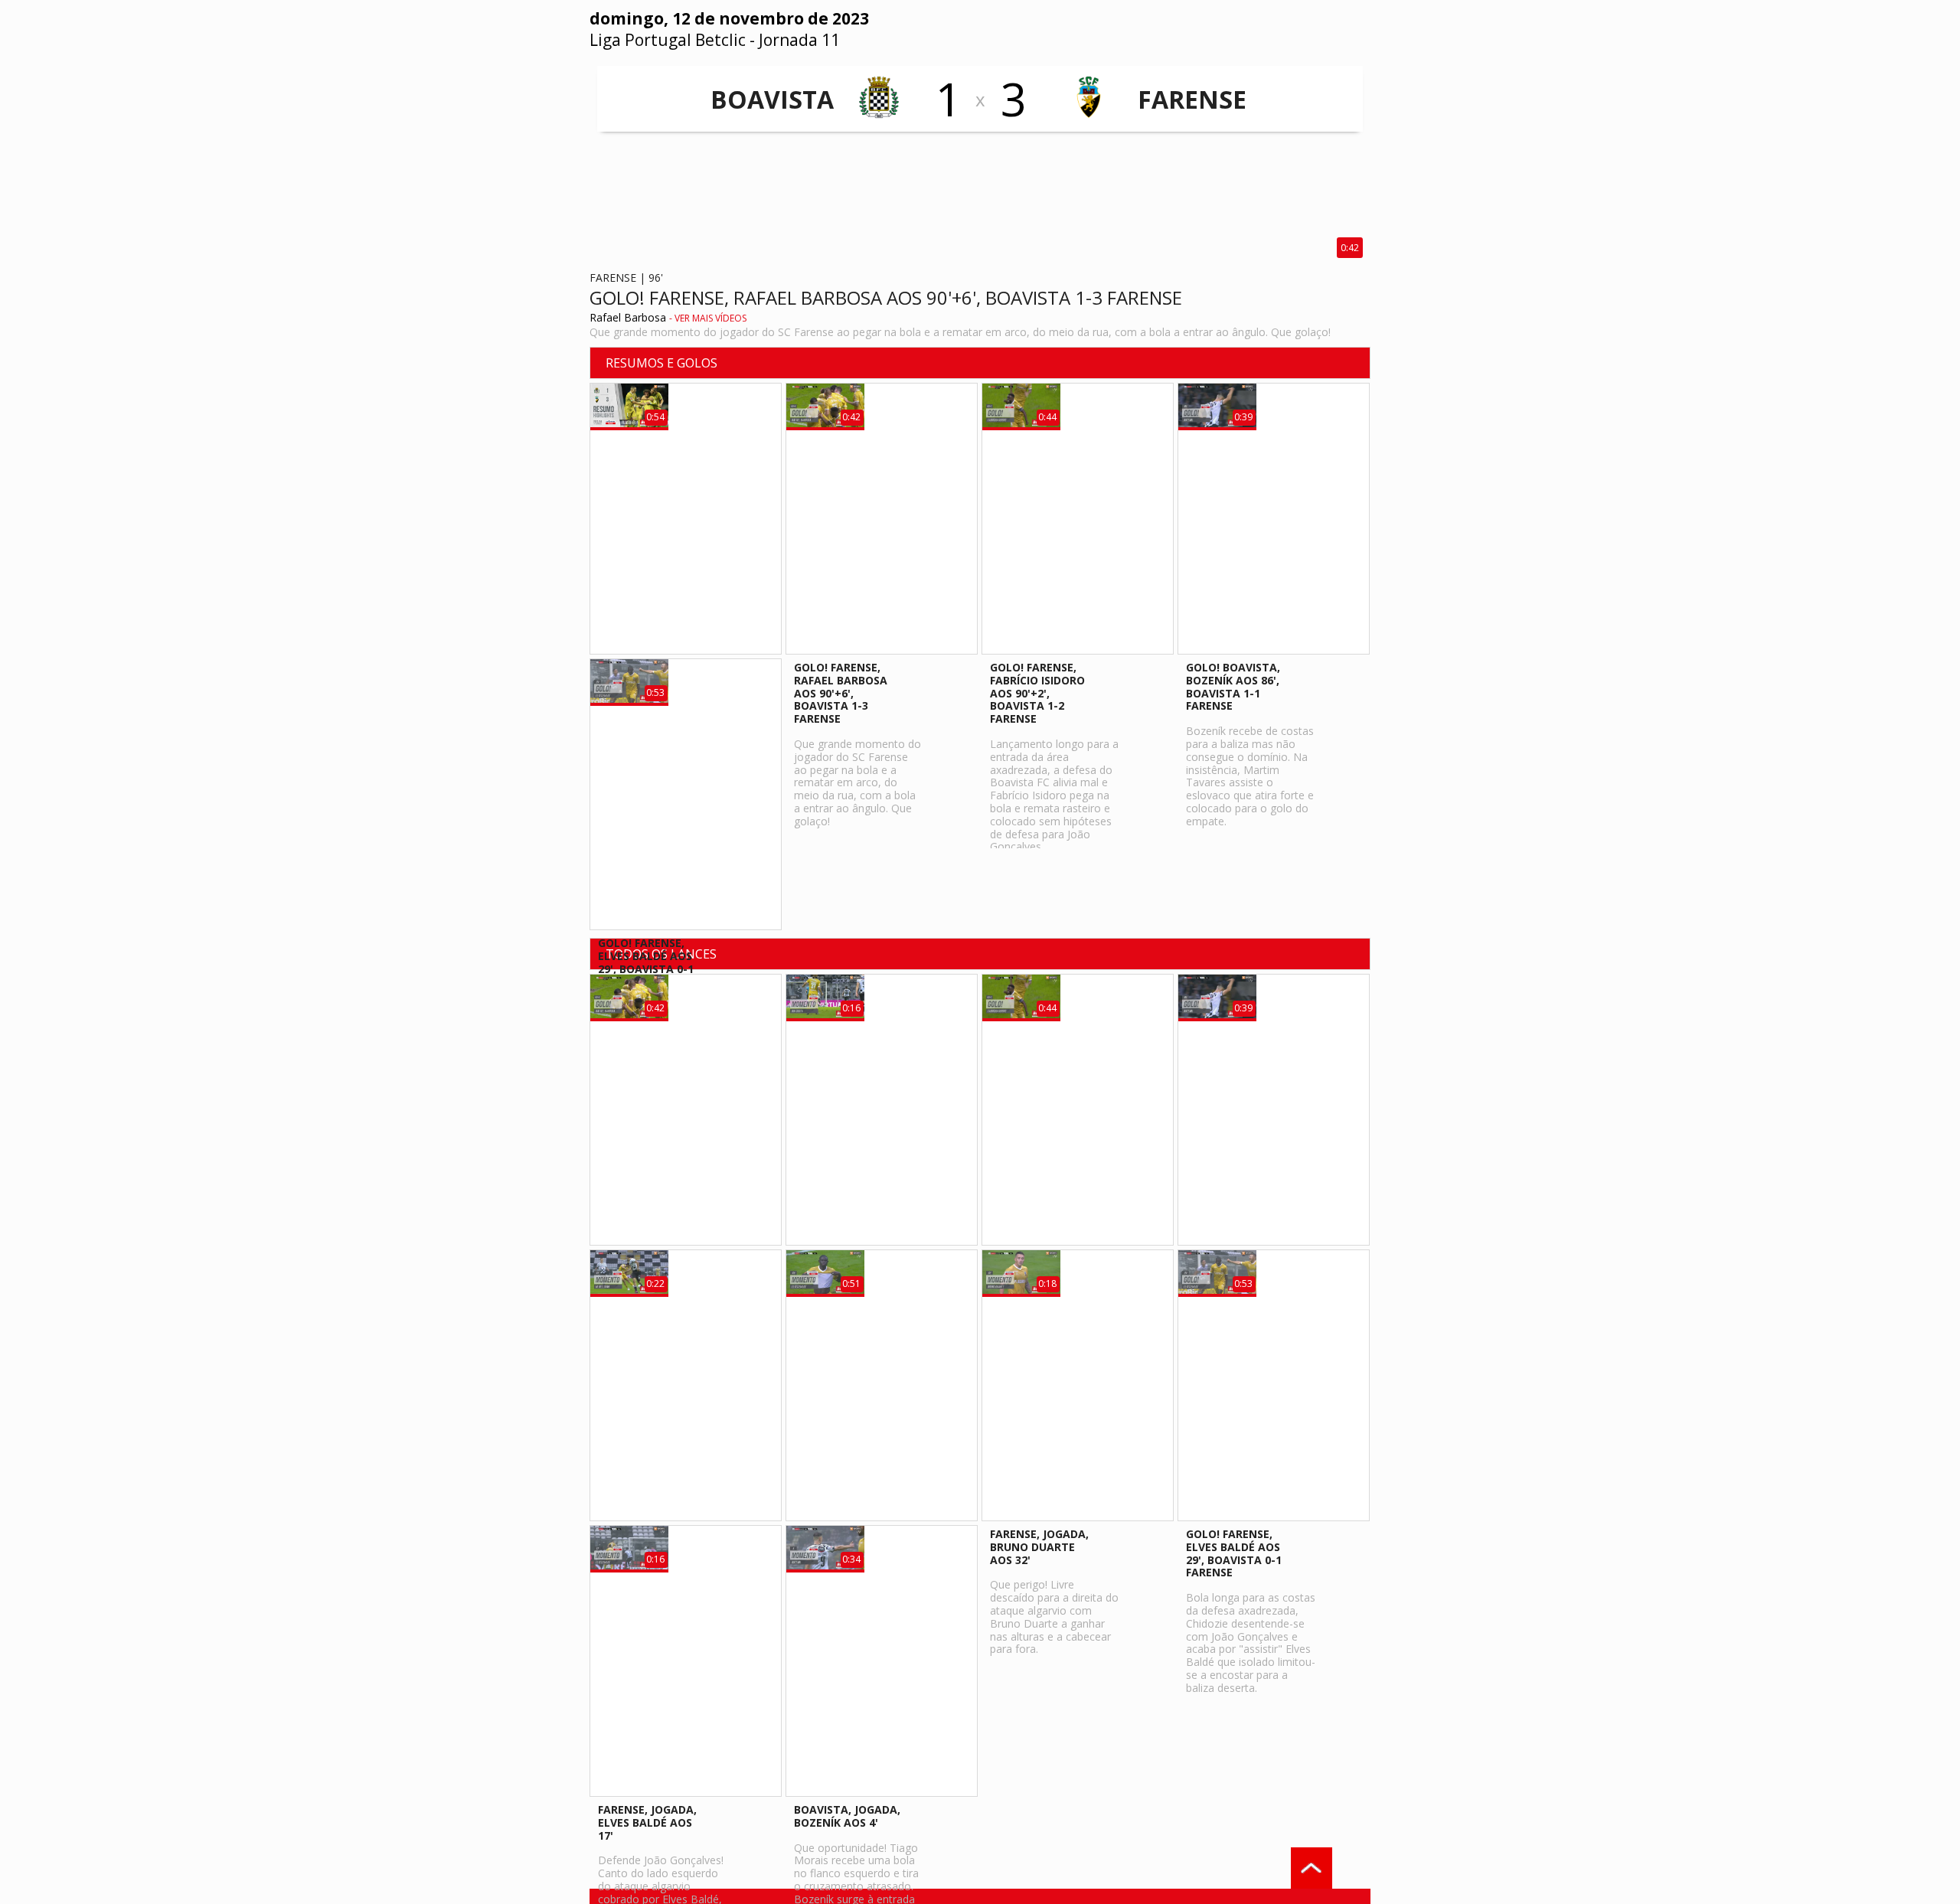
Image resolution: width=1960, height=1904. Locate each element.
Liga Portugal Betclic (668, 40)
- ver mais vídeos (708, 318)
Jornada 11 (799, 40)
